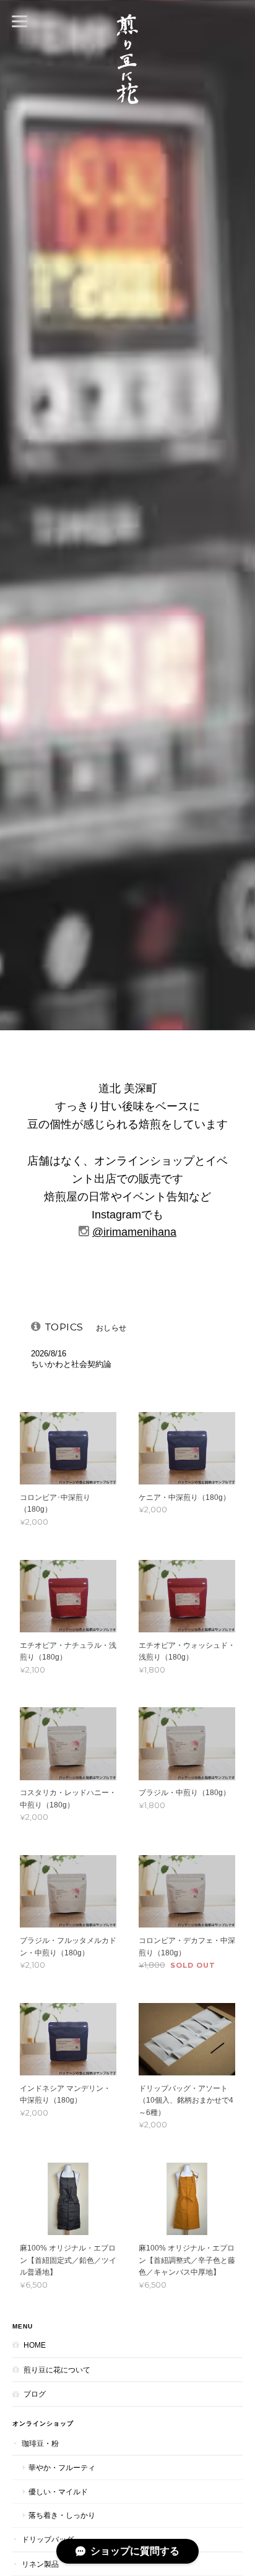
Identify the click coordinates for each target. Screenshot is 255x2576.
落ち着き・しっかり (62, 2515)
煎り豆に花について (57, 2370)
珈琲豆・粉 (40, 2443)
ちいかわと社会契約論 (71, 1364)
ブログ (35, 2394)
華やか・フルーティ (62, 2467)
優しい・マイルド (58, 2492)
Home (35, 2345)
